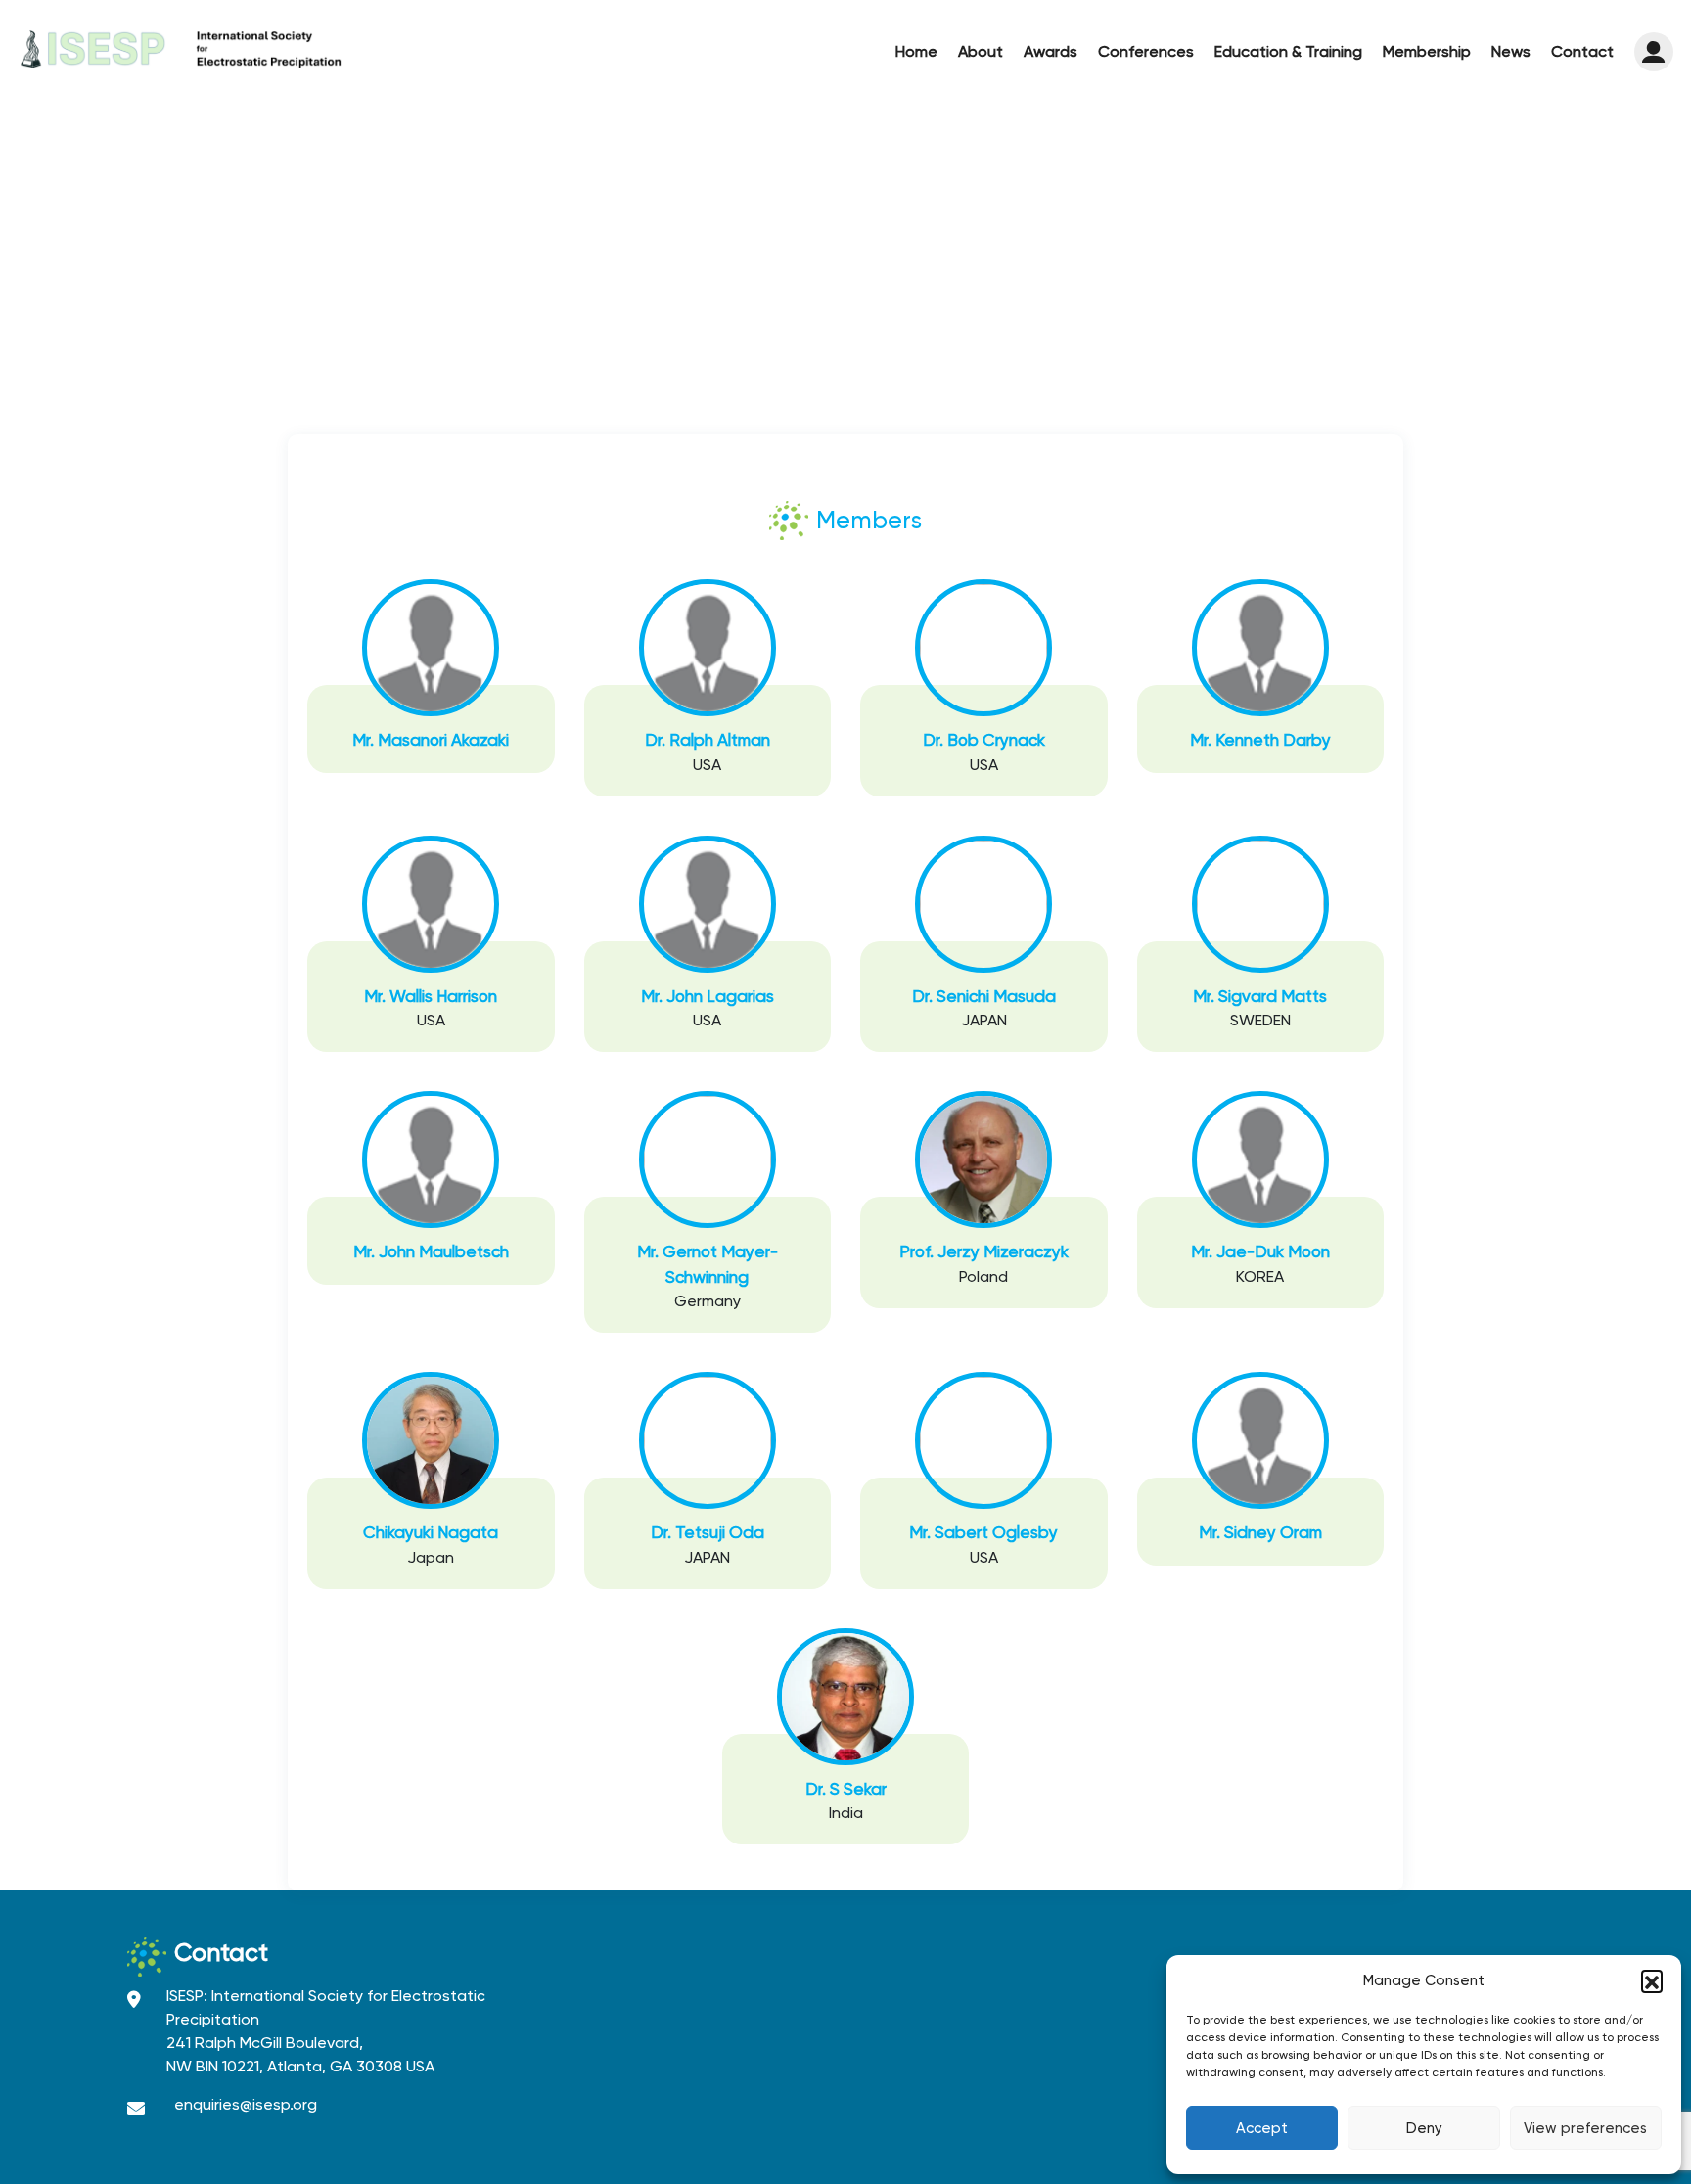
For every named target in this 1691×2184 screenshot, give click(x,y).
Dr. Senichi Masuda (984, 996)
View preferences (1585, 2128)
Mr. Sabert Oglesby (983, 1532)
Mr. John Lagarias (708, 996)
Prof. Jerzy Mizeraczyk (984, 1251)
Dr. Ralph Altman (708, 740)
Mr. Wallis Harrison (431, 996)
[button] (1652, 1980)
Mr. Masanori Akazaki (431, 740)
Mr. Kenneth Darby (1260, 740)
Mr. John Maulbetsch (431, 1251)
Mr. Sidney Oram (1260, 1532)
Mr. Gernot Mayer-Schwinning (708, 1264)
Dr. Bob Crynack (984, 740)
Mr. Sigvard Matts (1260, 996)
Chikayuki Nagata (431, 1532)
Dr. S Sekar (846, 1789)
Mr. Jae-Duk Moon (1260, 1251)
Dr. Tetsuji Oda (708, 1532)
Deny (1424, 2128)
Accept (1262, 2128)
